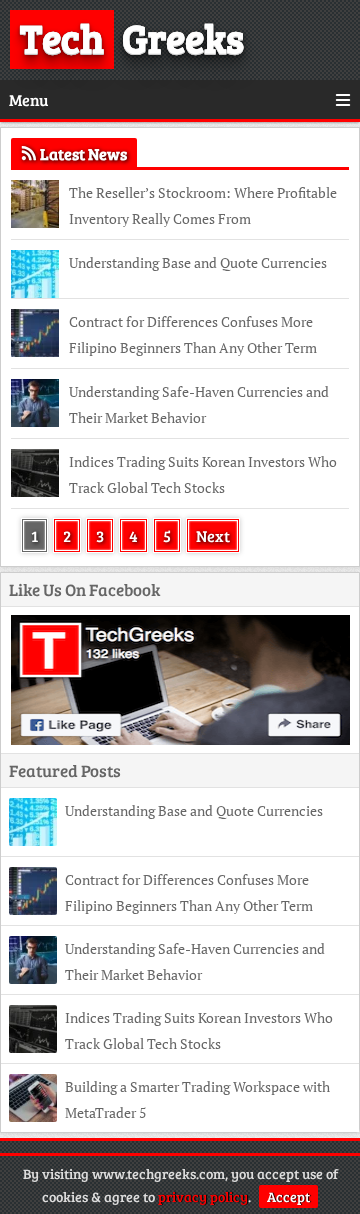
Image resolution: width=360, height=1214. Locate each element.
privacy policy (203, 1196)
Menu (28, 99)
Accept (288, 1196)
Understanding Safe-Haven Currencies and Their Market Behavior (199, 404)
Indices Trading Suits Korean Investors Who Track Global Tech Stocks (203, 474)
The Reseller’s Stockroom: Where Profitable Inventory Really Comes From (203, 205)
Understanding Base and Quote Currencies (198, 262)
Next (213, 535)
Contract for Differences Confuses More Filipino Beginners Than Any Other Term (193, 334)
